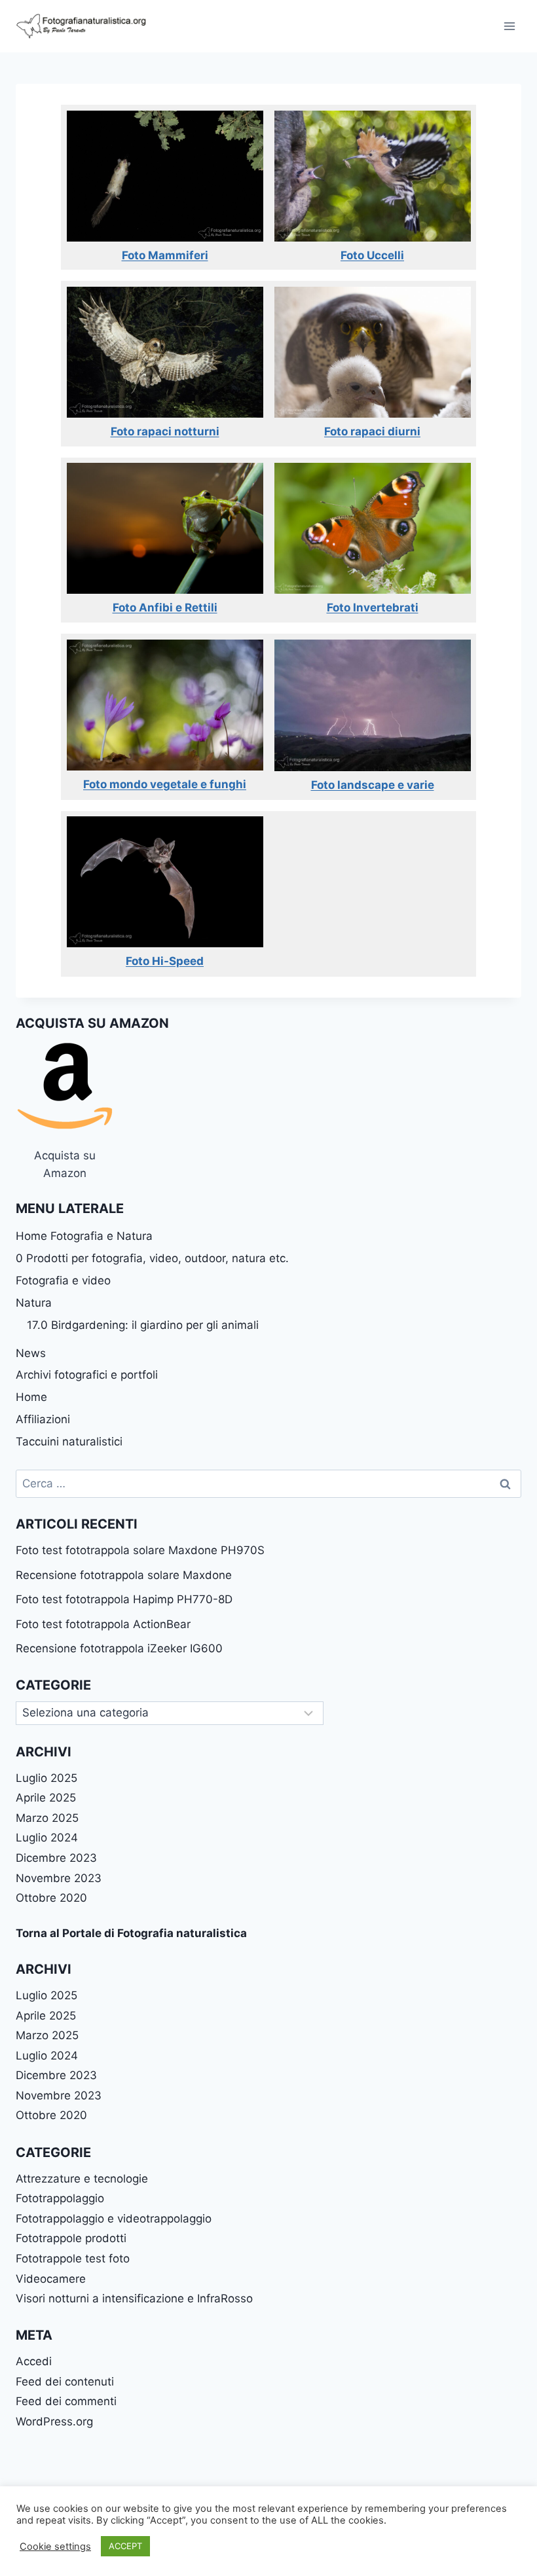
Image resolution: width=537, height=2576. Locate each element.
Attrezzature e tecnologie (82, 2179)
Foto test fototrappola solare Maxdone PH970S (140, 1550)
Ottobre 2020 (51, 1898)
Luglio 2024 (47, 1838)
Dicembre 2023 (56, 1858)
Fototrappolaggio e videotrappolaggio (114, 2219)
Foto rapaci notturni (165, 431)
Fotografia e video (63, 1280)
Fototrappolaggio (60, 2198)
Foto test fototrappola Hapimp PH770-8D (124, 1599)
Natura (34, 1303)
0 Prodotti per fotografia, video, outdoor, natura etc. (152, 1258)
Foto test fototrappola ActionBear (103, 1624)
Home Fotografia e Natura (84, 1236)
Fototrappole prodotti (71, 2238)
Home (31, 1397)
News (31, 1353)
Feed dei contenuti (65, 2382)
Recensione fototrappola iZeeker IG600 (119, 1648)
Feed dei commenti (66, 2401)
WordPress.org (54, 2422)
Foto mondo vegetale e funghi (165, 784)
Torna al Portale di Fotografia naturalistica (131, 1933)
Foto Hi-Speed (165, 961)
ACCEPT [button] (125, 2546)
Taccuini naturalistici (69, 1442)
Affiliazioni (43, 1419)
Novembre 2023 (59, 1878)
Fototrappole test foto (73, 2259)
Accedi (34, 2361)
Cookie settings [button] (55, 2547)
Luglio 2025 (46, 1778)
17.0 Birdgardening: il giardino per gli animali (143, 1325)
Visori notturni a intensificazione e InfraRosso (134, 2298)
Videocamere (51, 2279)
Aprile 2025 (46, 1798)
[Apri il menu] (509, 26)
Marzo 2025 (47, 1818)
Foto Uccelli (372, 255)
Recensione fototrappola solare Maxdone (124, 1575)
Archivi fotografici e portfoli (87, 1375)
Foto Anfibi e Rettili (165, 608)
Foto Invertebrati (373, 608)
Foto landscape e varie (373, 785)
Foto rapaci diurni (372, 431)
